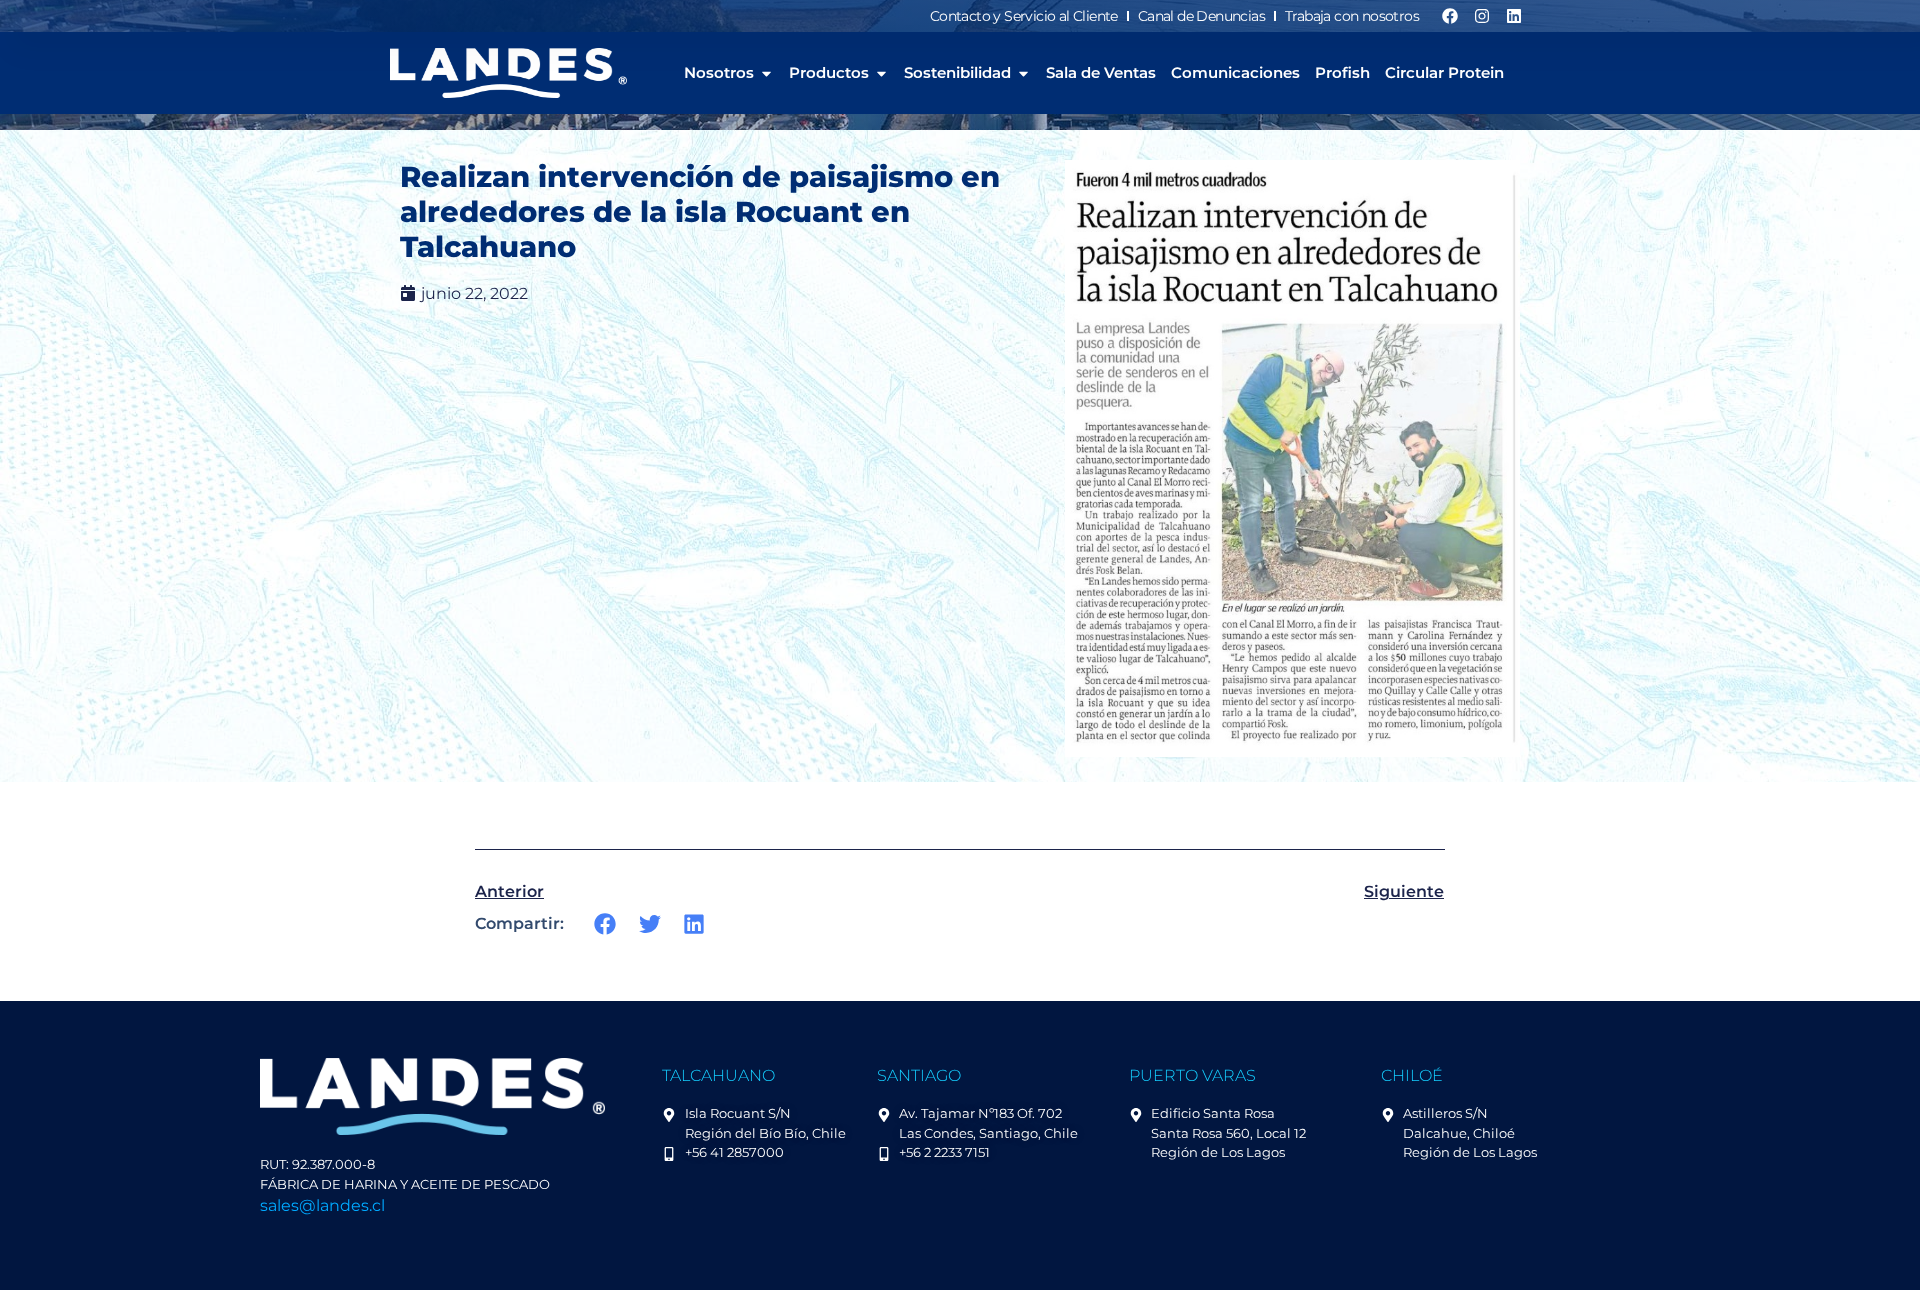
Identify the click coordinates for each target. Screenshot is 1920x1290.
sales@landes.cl (322, 1205)
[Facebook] (1450, 16)
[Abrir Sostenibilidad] (1023, 73)
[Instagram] (1482, 16)
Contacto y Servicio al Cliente (1024, 16)
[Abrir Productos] (881, 73)
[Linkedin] (1514, 16)
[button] (605, 923)
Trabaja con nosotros (1352, 16)
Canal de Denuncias (1201, 16)
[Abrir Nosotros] (766, 73)
